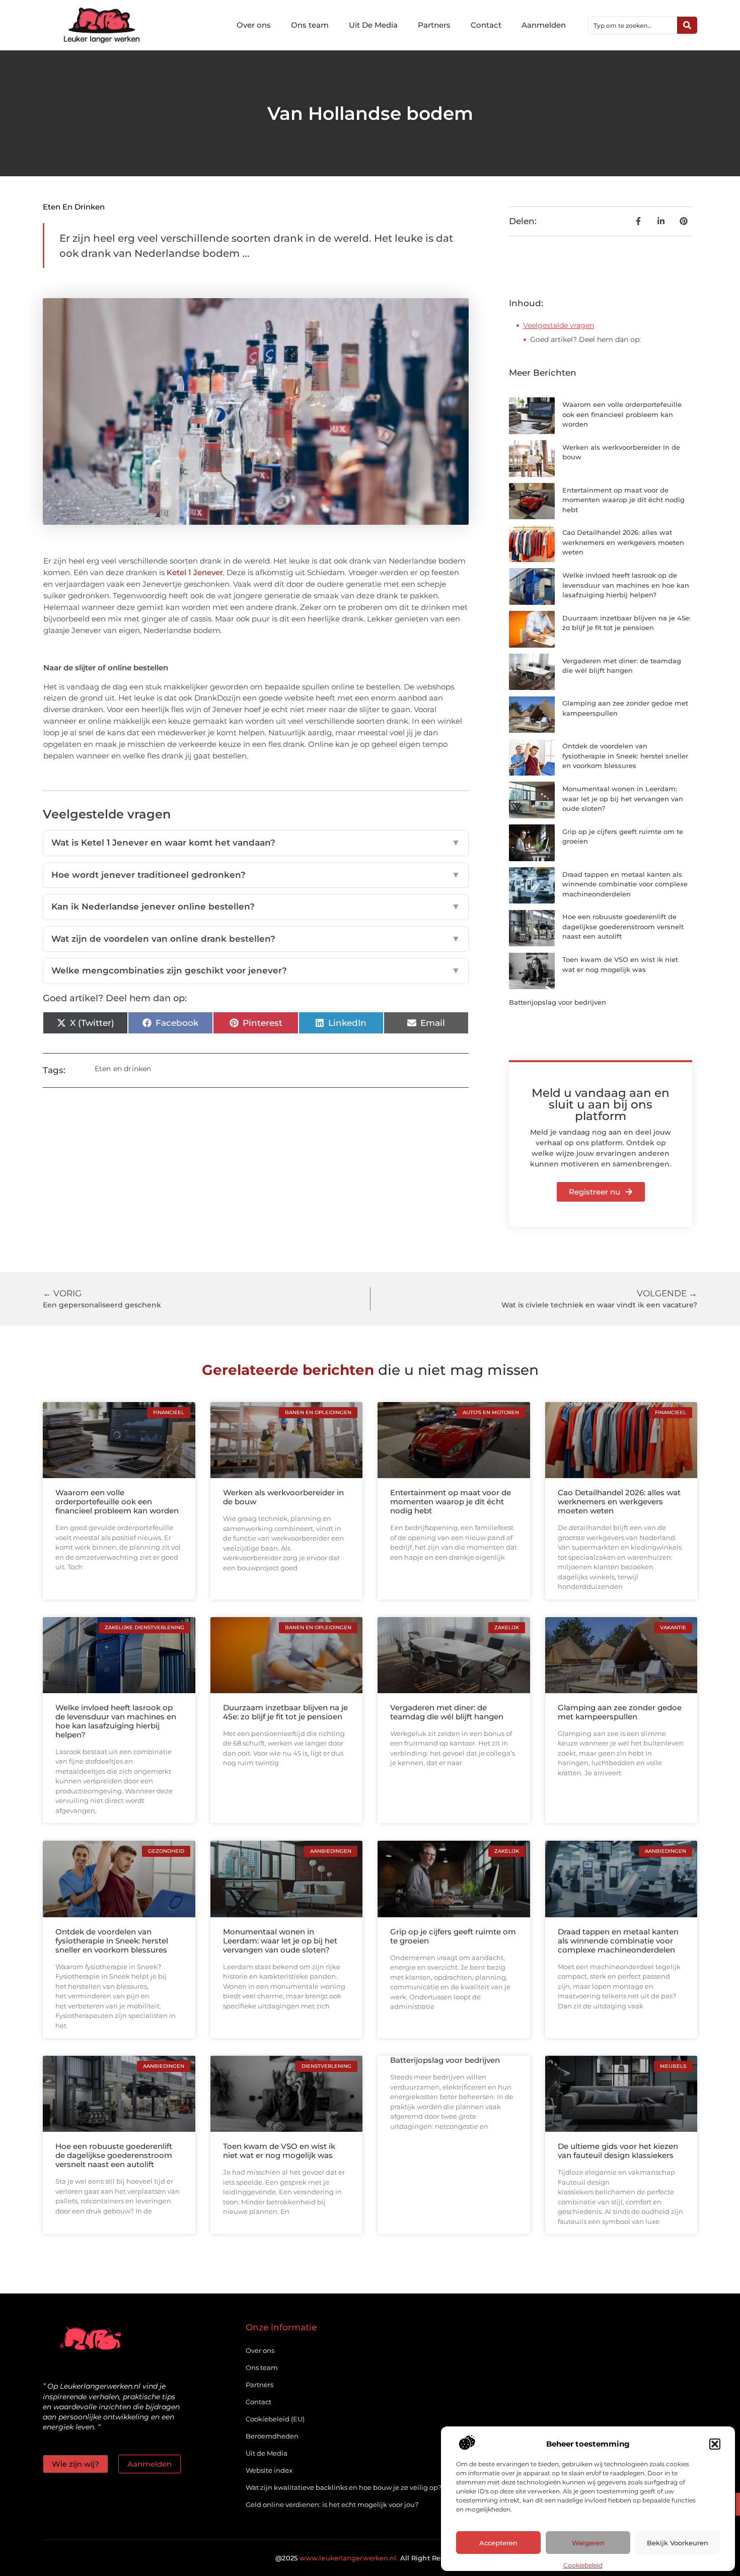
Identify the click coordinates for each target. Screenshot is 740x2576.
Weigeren (588, 2543)
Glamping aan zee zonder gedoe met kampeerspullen (620, 1712)
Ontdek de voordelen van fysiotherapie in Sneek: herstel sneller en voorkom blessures (625, 756)
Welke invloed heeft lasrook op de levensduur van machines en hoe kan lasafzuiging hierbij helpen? (626, 585)
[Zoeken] (687, 25)
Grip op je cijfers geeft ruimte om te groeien (453, 1936)
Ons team (310, 25)
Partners (434, 25)
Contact (486, 25)
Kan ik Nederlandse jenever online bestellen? (256, 907)
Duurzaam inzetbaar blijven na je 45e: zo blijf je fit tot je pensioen (285, 1712)
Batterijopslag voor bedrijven (558, 1002)
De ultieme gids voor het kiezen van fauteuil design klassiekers (618, 2151)
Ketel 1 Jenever (195, 572)
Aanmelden (544, 25)
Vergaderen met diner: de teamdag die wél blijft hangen (447, 1712)
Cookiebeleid (583, 2565)
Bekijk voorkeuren (678, 2543)
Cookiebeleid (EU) (275, 2419)
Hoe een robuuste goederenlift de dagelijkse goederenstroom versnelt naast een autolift (623, 926)
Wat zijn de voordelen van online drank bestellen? (256, 939)
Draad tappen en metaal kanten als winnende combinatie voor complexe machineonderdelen (625, 884)
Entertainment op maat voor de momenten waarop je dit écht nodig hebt (623, 500)
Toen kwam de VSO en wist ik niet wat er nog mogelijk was (279, 2151)
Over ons (254, 25)
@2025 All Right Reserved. (370, 2558)
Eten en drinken (74, 207)
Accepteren (498, 2543)
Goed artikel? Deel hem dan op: (585, 339)
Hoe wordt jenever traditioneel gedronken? (256, 875)
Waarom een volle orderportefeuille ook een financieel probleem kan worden (622, 414)
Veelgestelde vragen (559, 325)
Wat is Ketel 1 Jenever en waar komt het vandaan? (256, 843)
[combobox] (633, 25)
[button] (715, 2444)
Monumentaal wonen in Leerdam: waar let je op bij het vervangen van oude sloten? (623, 798)
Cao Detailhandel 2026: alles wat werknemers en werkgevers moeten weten (623, 542)
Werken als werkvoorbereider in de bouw (283, 1497)
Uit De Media (373, 25)
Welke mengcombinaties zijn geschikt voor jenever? (256, 970)
